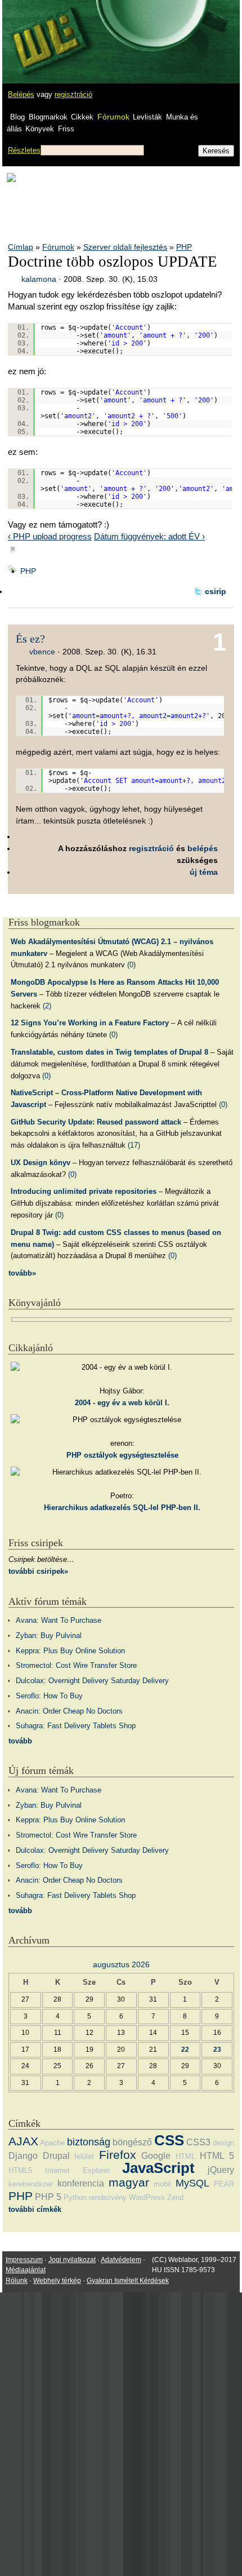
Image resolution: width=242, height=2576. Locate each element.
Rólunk (17, 2281)
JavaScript (158, 2168)
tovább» (22, 1273)
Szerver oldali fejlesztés (125, 247)
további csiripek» (38, 1571)
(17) (134, 1145)
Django (23, 2156)
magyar (129, 2182)
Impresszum (24, 2260)
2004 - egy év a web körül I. (122, 1403)
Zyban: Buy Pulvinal (49, 1636)
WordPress (147, 2197)
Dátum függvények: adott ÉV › (149, 536)
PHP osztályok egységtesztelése (122, 1455)
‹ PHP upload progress (50, 536)
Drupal (56, 2156)
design (223, 2143)
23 (217, 2049)
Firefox (118, 2155)
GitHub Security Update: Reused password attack (96, 1122)
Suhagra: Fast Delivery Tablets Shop (76, 1726)
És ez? (30, 639)
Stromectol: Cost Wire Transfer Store (76, 1665)
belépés (203, 848)
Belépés (21, 94)
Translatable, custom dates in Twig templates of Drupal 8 (109, 1052)
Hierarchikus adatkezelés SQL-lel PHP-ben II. (122, 1508)
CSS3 (198, 2142)
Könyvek (40, 129)
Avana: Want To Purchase (59, 1620)
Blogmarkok (48, 117)
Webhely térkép (57, 2281)
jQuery (221, 2170)
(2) (47, 1006)
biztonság (89, 2142)
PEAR (224, 2184)
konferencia (81, 2183)
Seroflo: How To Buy (49, 1696)
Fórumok (113, 117)
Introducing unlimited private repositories (84, 1191)
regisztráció (73, 94)
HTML (185, 2156)
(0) (131, 965)
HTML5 (20, 2170)
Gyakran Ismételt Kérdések (128, 2281)
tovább (20, 1741)
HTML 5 (217, 2156)
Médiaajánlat (26, 2270)
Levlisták (147, 117)
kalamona (39, 279)
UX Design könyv (41, 1163)
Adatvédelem (121, 2260)
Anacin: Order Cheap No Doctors (69, 1711)
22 (185, 2049)
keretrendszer (31, 2184)
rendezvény (108, 2197)
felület (84, 2156)
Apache (52, 2143)
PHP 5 (48, 2197)
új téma (204, 872)
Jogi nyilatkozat (72, 2260)
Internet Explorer (77, 2170)
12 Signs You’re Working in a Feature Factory (90, 1023)
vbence (42, 652)
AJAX (23, 2141)
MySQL (192, 2183)
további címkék (35, 2209)
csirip (216, 591)
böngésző (132, 2142)
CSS (169, 2140)
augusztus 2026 (121, 1964)
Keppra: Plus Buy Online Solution (70, 1651)
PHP (184, 247)
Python (75, 2197)
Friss (66, 129)
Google (156, 2156)
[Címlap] (46, 31)
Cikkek (82, 117)
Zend (175, 2197)
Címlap (21, 247)
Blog (17, 117)
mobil (162, 2184)
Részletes (24, 150)
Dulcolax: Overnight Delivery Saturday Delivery (92, 1681)
